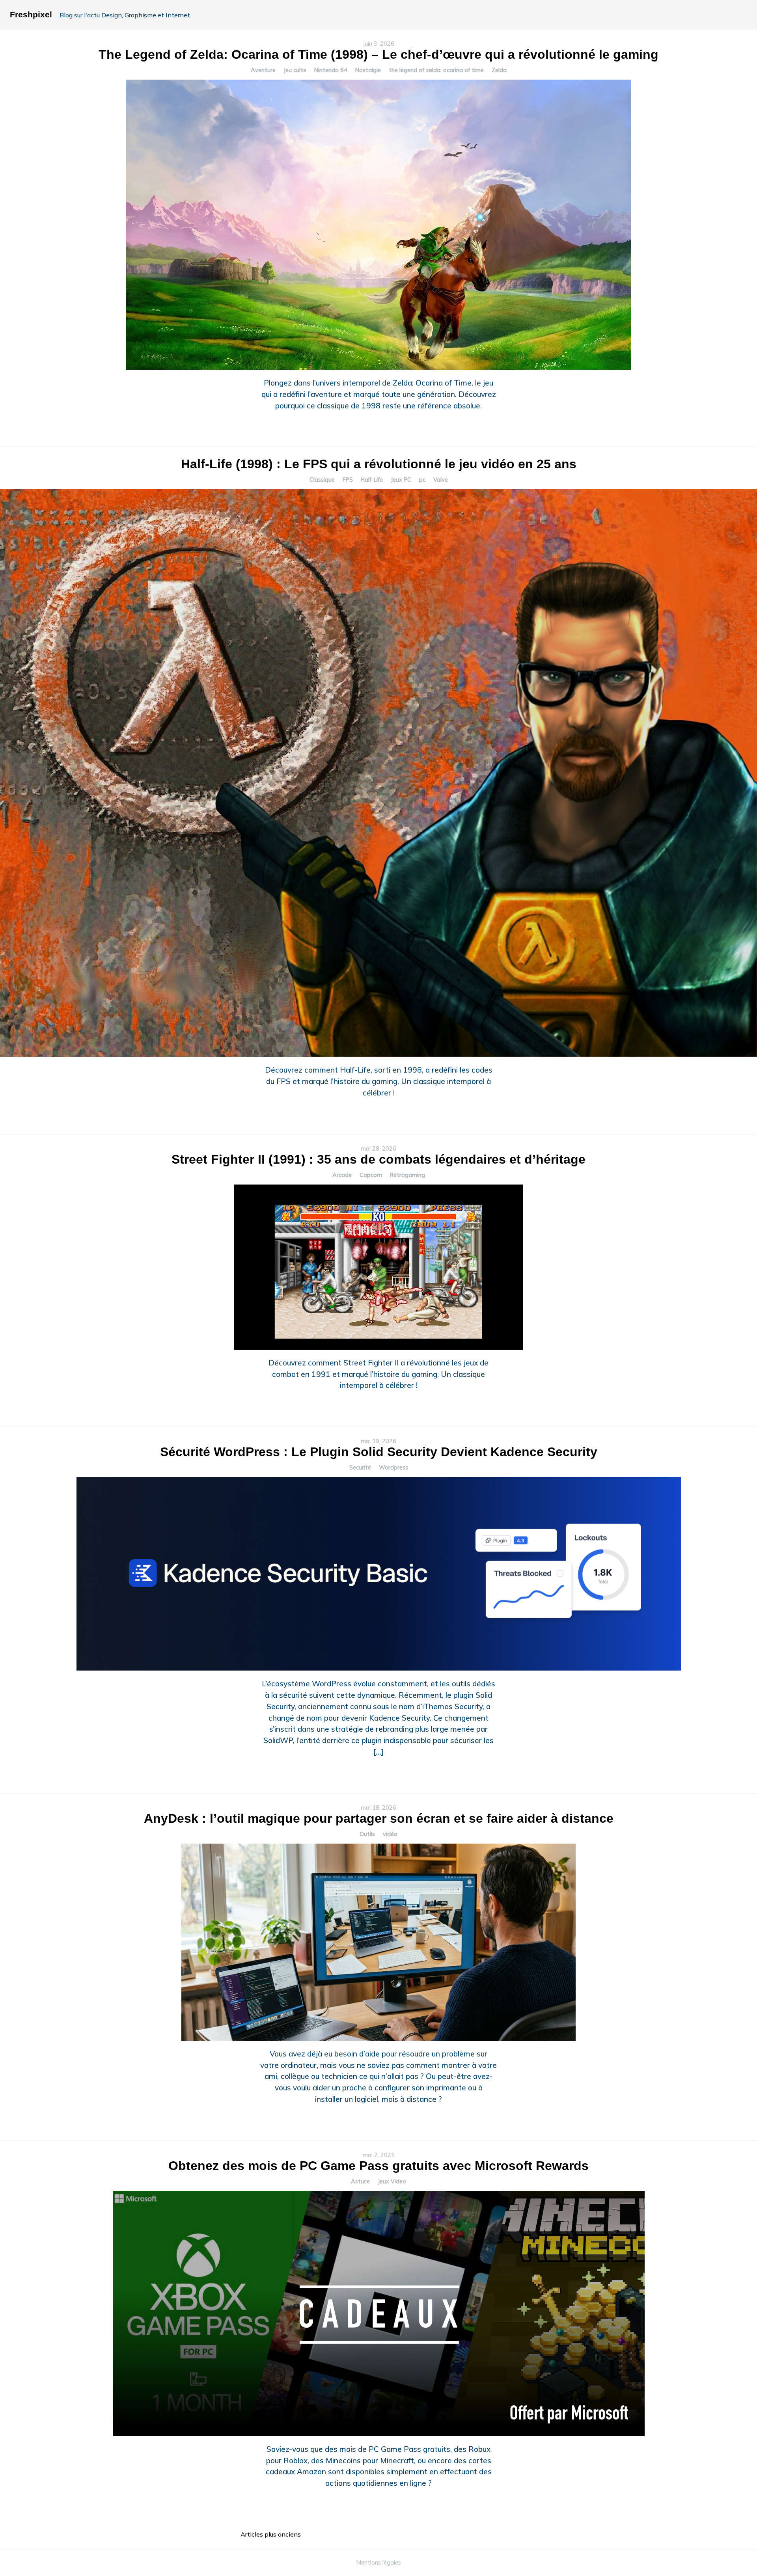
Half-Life (372, 480)
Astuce (360, 2181)
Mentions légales (379, 2563)
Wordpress (393, 1468)
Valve (441, 480)
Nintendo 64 (331, 70)
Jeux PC (401, 480)
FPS (348, 480)
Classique (322, 480)
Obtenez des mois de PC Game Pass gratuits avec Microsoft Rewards (378, 2166)
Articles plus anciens (271, 2534)
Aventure (263, 70)
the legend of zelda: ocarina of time (436, 70)
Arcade (342, 1175)
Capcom (371, 1175)
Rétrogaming (407, 1175)
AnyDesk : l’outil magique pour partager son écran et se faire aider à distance (379, 1818)
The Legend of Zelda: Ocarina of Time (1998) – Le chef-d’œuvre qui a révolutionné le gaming (378, 54)
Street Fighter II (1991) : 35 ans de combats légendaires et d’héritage (378, 1159)
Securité (360, 1468)
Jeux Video (392, 2181)
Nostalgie (368, 70)
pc (422, 480)
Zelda (499, 70)
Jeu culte (295, 70)
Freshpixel (31, 14)
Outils (367, 1834)
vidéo (390, 1834)
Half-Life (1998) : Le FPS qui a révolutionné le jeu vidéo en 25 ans (379, 464)
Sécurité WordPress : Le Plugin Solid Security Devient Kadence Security (379, 1452)
